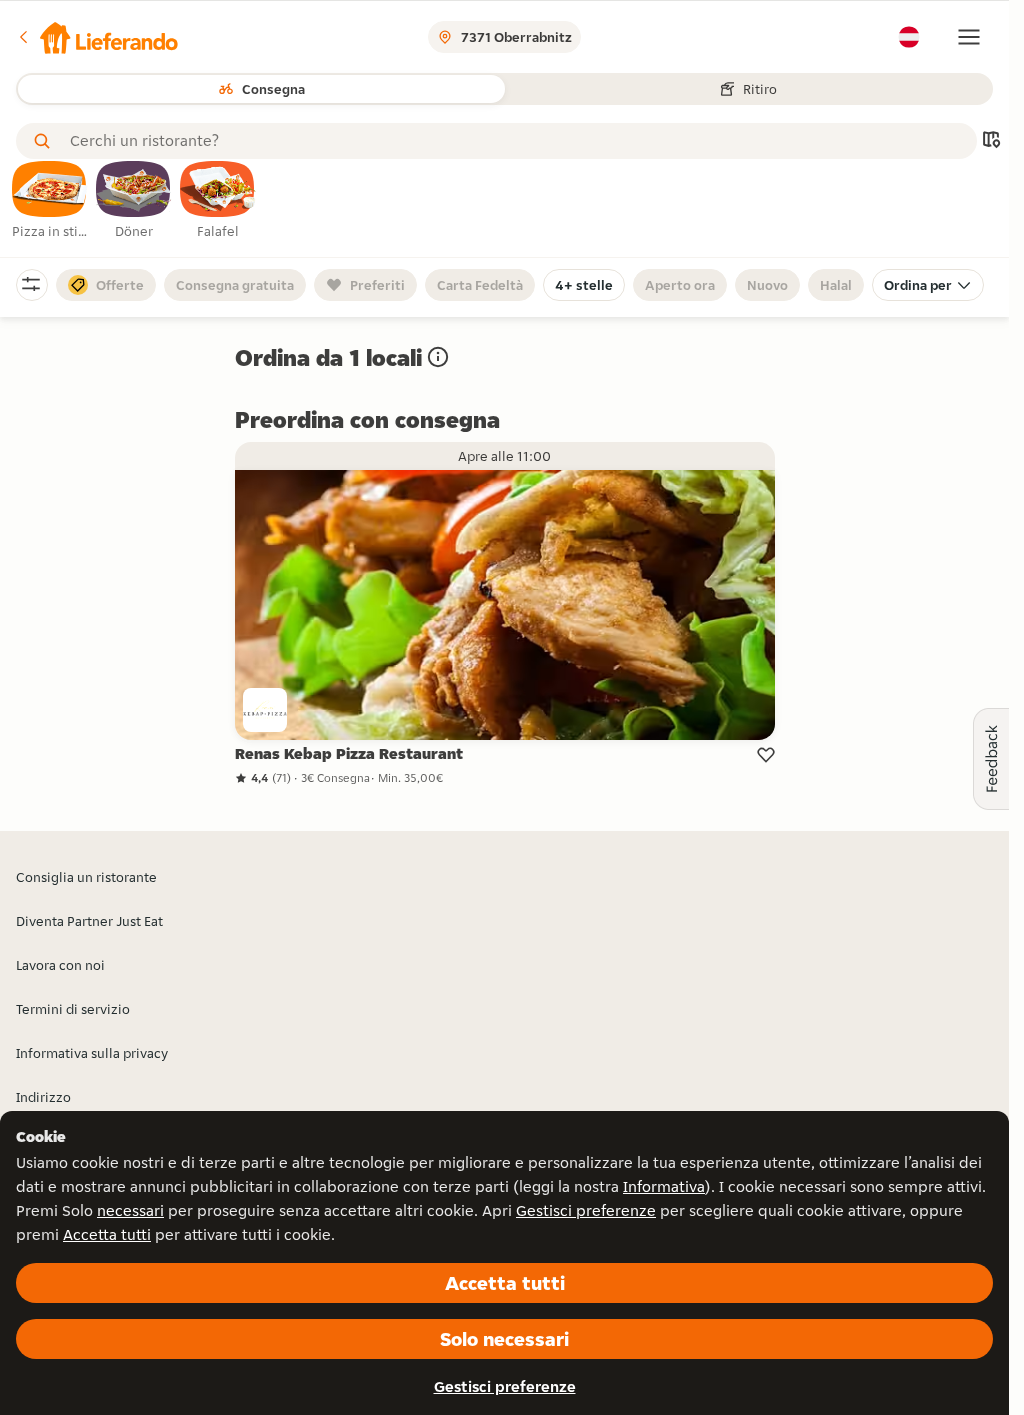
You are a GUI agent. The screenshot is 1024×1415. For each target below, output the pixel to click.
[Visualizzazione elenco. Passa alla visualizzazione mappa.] (991, 141)
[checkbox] (50, 201)
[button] (97, 37)
